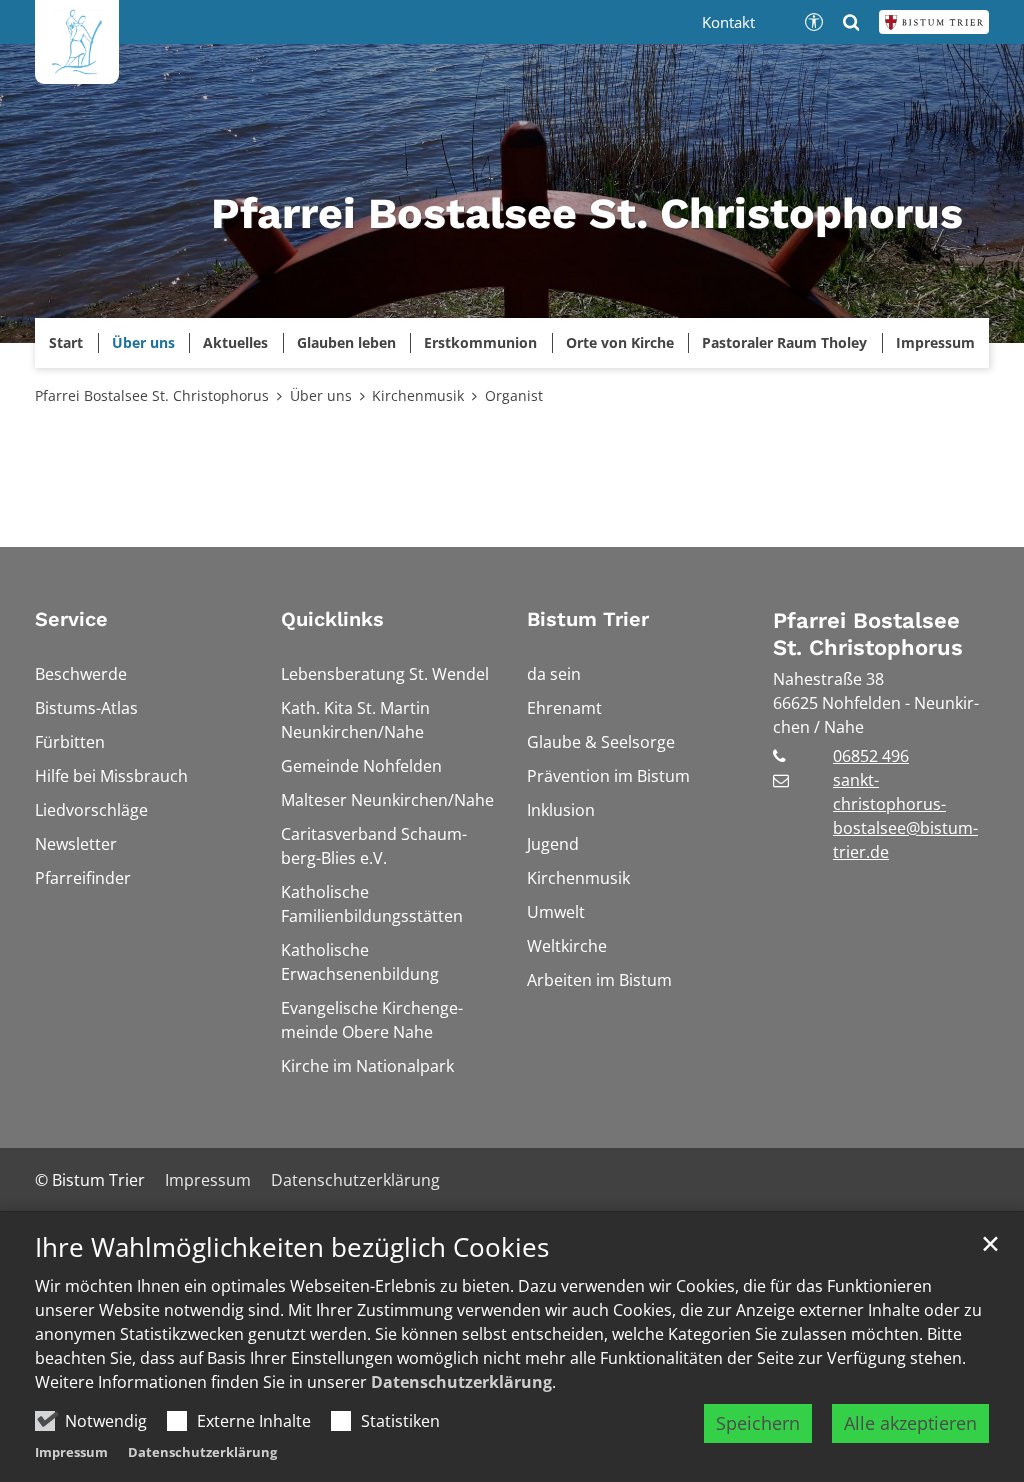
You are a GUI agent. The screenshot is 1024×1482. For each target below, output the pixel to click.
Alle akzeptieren (910, 1423)
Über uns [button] (143, 342)
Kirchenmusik (418, 395)
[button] (936, 343)
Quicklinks (332, 619)
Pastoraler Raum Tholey (784, 342)
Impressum (71, 1452)
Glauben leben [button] (346, 342)
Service (71, 619)
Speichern (758, 1423)
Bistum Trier (588, 619)
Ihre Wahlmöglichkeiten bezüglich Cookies (292, 1247)
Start (66, 342)
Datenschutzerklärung (461, 1382)
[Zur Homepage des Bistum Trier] (934, 22)
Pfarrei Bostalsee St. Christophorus (152, 395)
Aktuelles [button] (235, 342)
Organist (514, 395)
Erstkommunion (480, 342)
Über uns (321, 395)
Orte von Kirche (620, 342)
